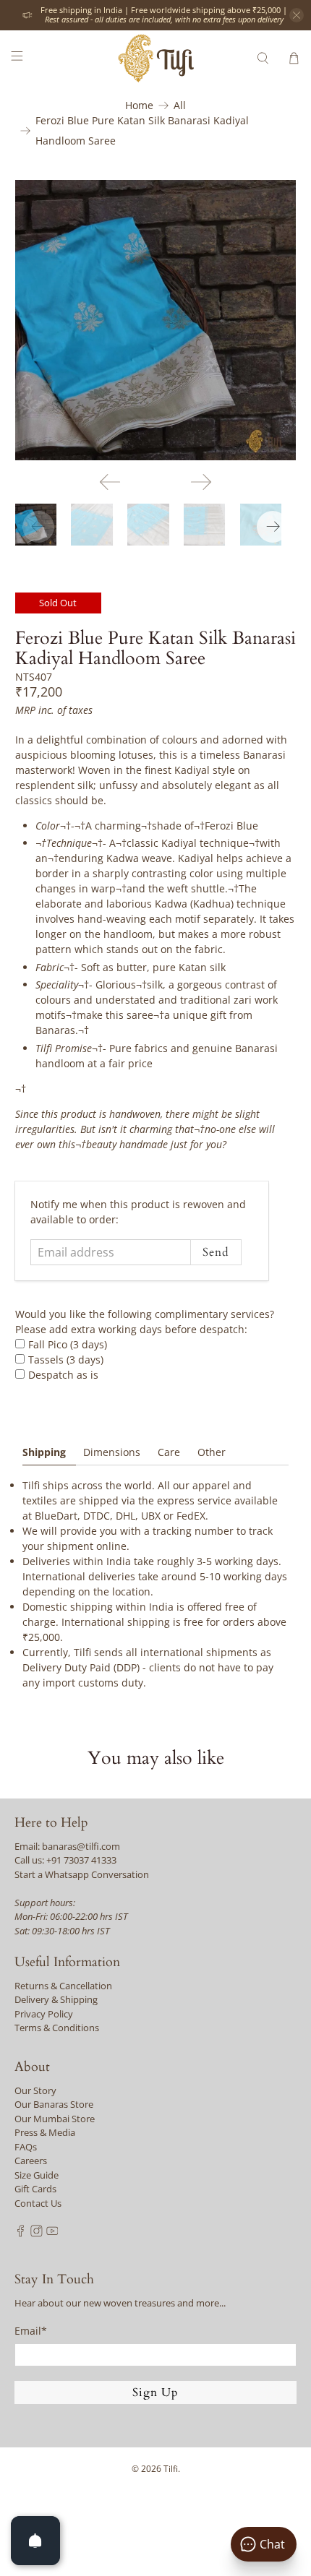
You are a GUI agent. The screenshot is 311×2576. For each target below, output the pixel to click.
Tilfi (171, 2469)
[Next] (201, 482)
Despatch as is (63, 1375)
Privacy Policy (44, 2014)
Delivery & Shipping (56, 1999)
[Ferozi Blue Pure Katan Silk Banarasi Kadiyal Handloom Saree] (156, 320)
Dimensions (112, 1452)
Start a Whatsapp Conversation (82, 1874)
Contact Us (38, 2203)
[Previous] (110, 482)
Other (212, 1452)
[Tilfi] (156, 58)
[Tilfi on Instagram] (37, 2233)
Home (139, 105)
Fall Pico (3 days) (68, 1344)
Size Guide (37, 2175)
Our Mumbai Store (55, 2119)
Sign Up (155, 2392)
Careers (31, 2161)
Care (169, 1452)
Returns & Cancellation (63, 1986)
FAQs (26, 2147)
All (180, 105)
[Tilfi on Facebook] (21, 2233)
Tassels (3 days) (66, 1360)
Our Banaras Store (54, 2104)
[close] (297, 15)
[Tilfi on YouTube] (52, 2233)
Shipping (44, 1452)
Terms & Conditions (57, 2028)
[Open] (35, 2541)
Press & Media (45, 2132)
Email (31, 2331)
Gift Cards (35, 2189)
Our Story (35, 2090)
